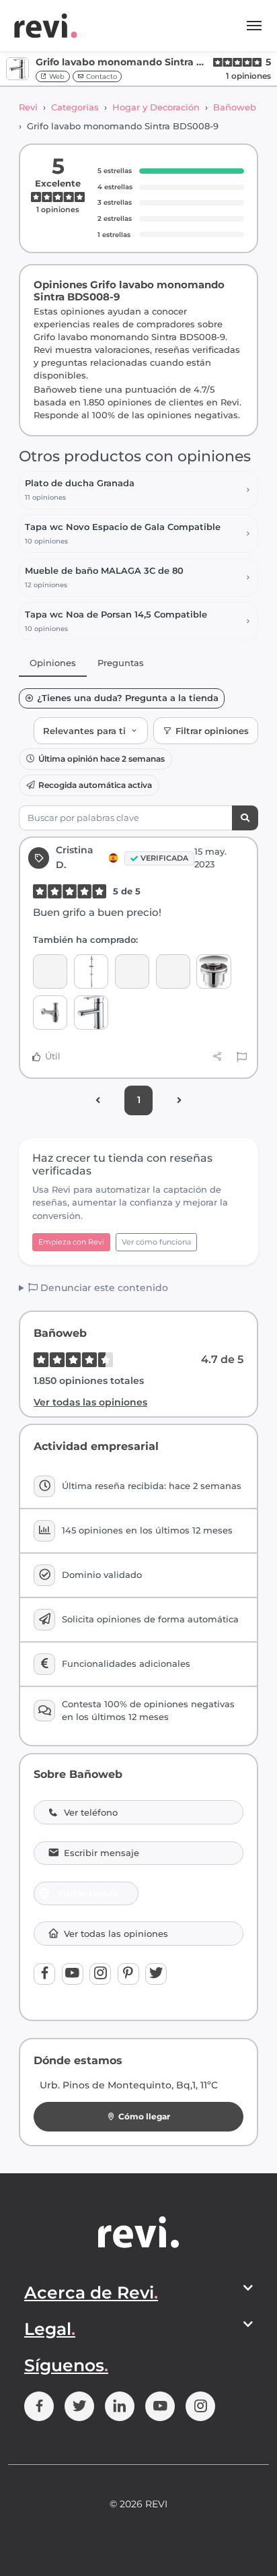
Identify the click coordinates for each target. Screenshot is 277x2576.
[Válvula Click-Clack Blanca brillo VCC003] (213, 971)
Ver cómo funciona (156, 1242)
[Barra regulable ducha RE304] (91, 971)
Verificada (164, 858)
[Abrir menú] (254, 26)
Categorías (75, 107)
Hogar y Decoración (156, 107)
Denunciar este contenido (103, 1288)
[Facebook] (44, 1974)
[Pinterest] (128, 1974)
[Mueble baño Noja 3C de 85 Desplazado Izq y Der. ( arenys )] (50, 971)
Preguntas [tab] (121, 663)
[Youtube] (73, 1974)
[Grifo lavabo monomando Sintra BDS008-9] (91, 1013)
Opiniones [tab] (53, 663)
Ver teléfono (91, 1813)
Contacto (101, 76)
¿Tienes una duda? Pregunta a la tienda (128, 698)
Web (56, 76)
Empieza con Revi (71, 1242)
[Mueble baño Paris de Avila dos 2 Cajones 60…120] (132, 971)
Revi (28, 107)
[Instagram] (100, 1974)
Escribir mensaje (102, 1853)
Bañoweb (235, 107)
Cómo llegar (144, 2116)
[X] (156, 1974)
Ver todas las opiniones (90, 1402)
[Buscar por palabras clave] (245, 818)
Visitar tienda (88, 1893)
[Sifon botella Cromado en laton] (50, 1013)
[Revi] (46, 26)
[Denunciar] (242, 1057)
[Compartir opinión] (217, 1057)
